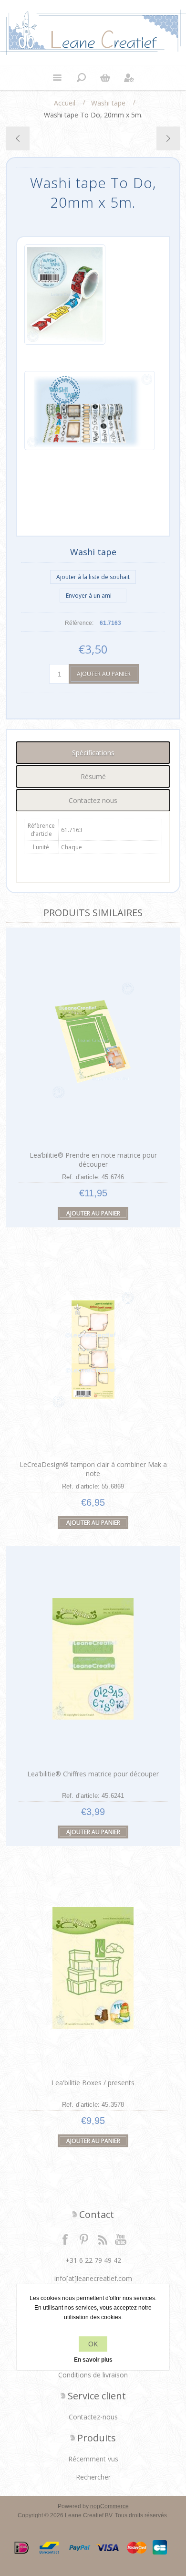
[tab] (93, 753)
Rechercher (93, 2477)
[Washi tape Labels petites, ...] (18, 138)
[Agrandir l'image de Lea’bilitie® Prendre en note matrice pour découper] (93, 1040)
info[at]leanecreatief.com (93, 2278)
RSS (103, 2239)
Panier (105, 78)
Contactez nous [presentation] (93, 800)
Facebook (65, 2239)
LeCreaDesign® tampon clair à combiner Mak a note (93, 1469)
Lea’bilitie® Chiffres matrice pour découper (93, 1774)
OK (93, 2344)
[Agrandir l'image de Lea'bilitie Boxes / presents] (93, 1968)
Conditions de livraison (93, 2375)
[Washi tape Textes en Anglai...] (168, 138)
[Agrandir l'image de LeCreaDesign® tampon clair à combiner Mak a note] (93, 1350)
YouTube (121, 2239)
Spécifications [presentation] (93, 753)
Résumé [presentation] (93, 776)
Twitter (84, 2239)
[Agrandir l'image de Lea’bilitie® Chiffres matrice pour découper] (93, 1659)
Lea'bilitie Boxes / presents (93, 2083)
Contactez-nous (93, 2417)
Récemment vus (93, 2459)
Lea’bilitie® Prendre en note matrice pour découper (93, 1160)
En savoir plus (93, 2360)
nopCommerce (109, 2506)
